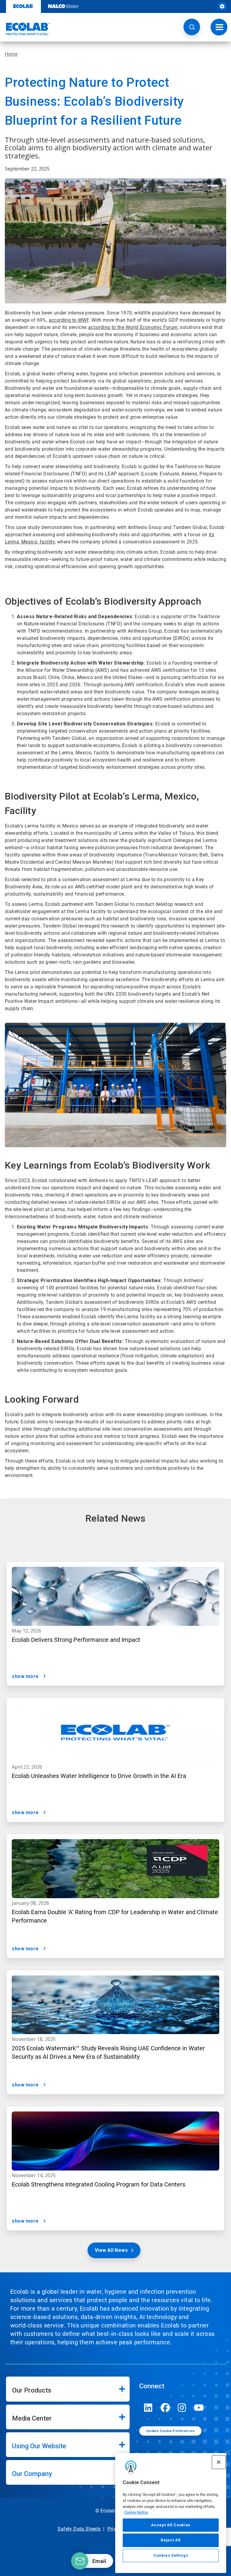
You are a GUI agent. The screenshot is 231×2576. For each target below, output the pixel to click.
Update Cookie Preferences (171, 2431)
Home (11, 54)
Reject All (171, 2540)
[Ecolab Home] (25, 29)
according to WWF (69, 320)
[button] (192, 27)
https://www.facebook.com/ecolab (165, 2408)
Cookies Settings (171, 2555)
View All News (111, 2250)
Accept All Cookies (171, 2525)
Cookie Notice (136, 2512)
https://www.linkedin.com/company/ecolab (148, 2408)
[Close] (219, 2462)
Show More (25, 1676)
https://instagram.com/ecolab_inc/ (182, 2408)
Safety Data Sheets (79, 2529)
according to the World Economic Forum (133, 327)
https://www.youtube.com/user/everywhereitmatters (199, 2408)
